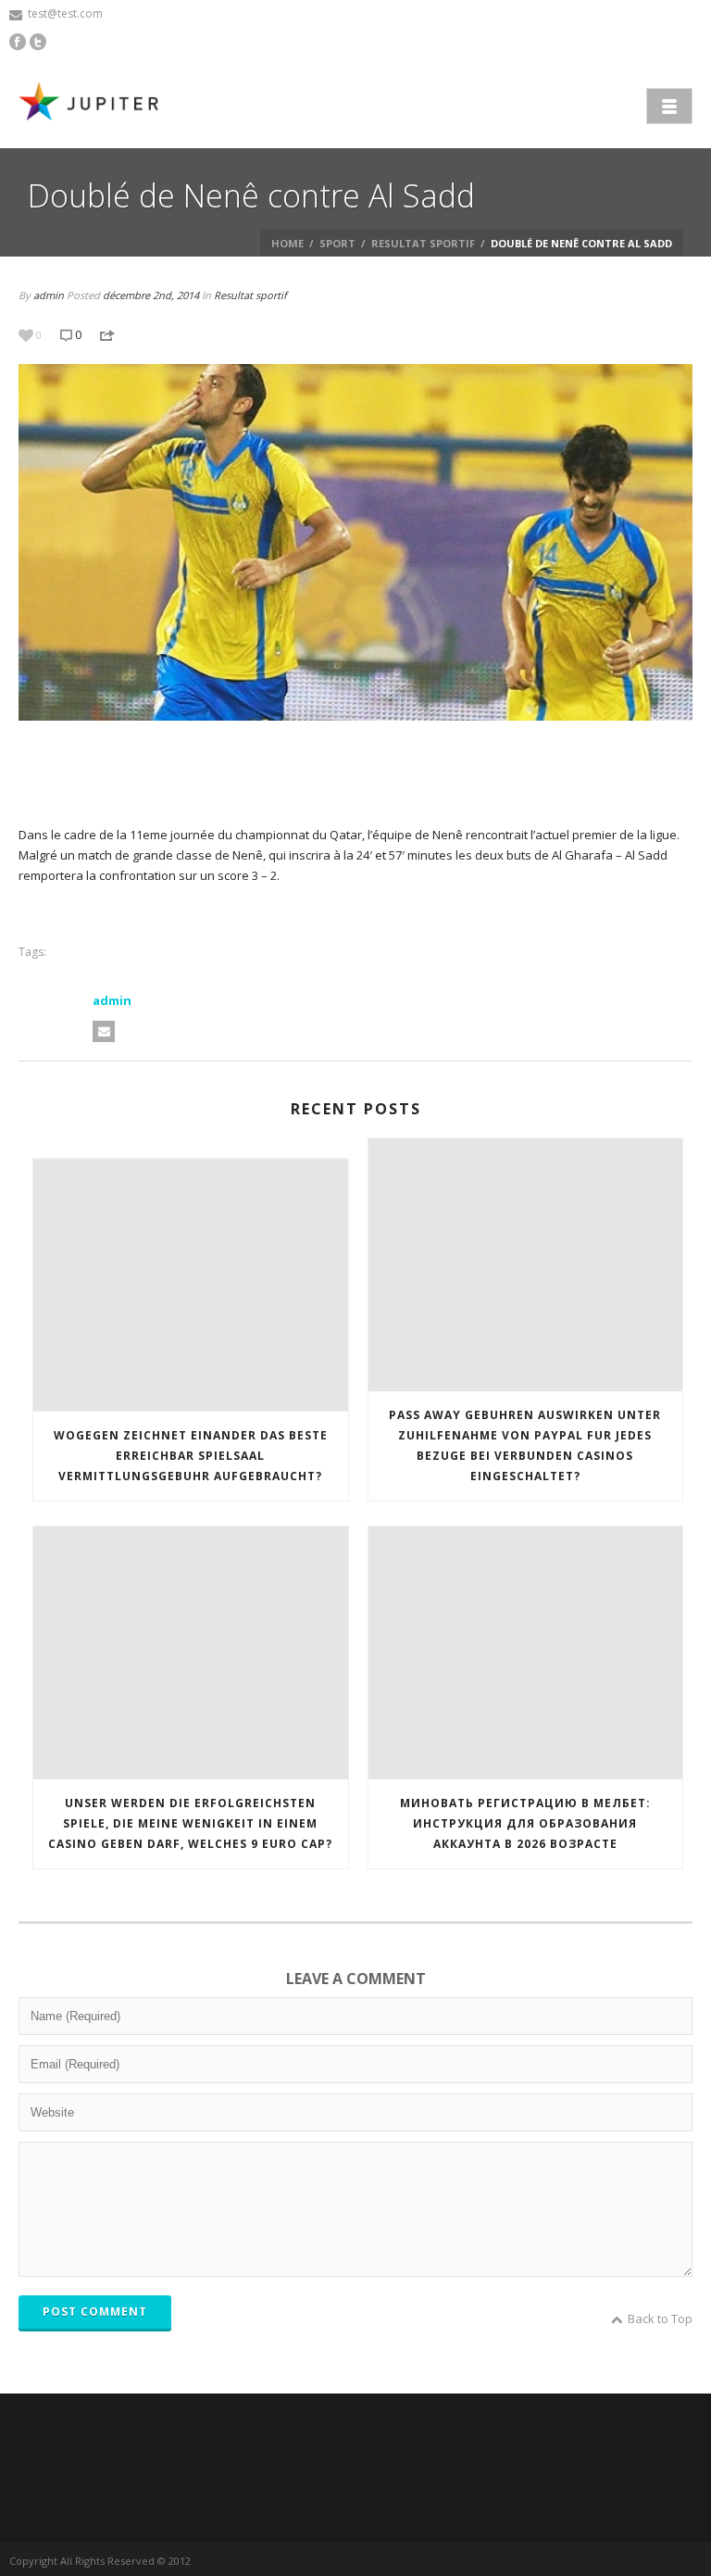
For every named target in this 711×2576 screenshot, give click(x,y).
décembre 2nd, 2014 (151, 295)
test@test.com (65, 13)
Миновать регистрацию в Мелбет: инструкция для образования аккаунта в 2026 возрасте (525, 1823)
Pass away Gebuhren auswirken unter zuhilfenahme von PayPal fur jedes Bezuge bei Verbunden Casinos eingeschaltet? (525, 1445)
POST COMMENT (95, 2312)
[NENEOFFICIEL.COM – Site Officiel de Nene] (93, 104)
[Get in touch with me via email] (104, 1031)
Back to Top (660, 2318)
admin (49, 295)
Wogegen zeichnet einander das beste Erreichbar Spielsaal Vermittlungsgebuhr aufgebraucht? (191, 1456)
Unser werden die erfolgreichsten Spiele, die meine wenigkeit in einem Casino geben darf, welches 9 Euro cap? (190, 1823)
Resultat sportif (423, 243)
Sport (337, 243)
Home (287, 243)
